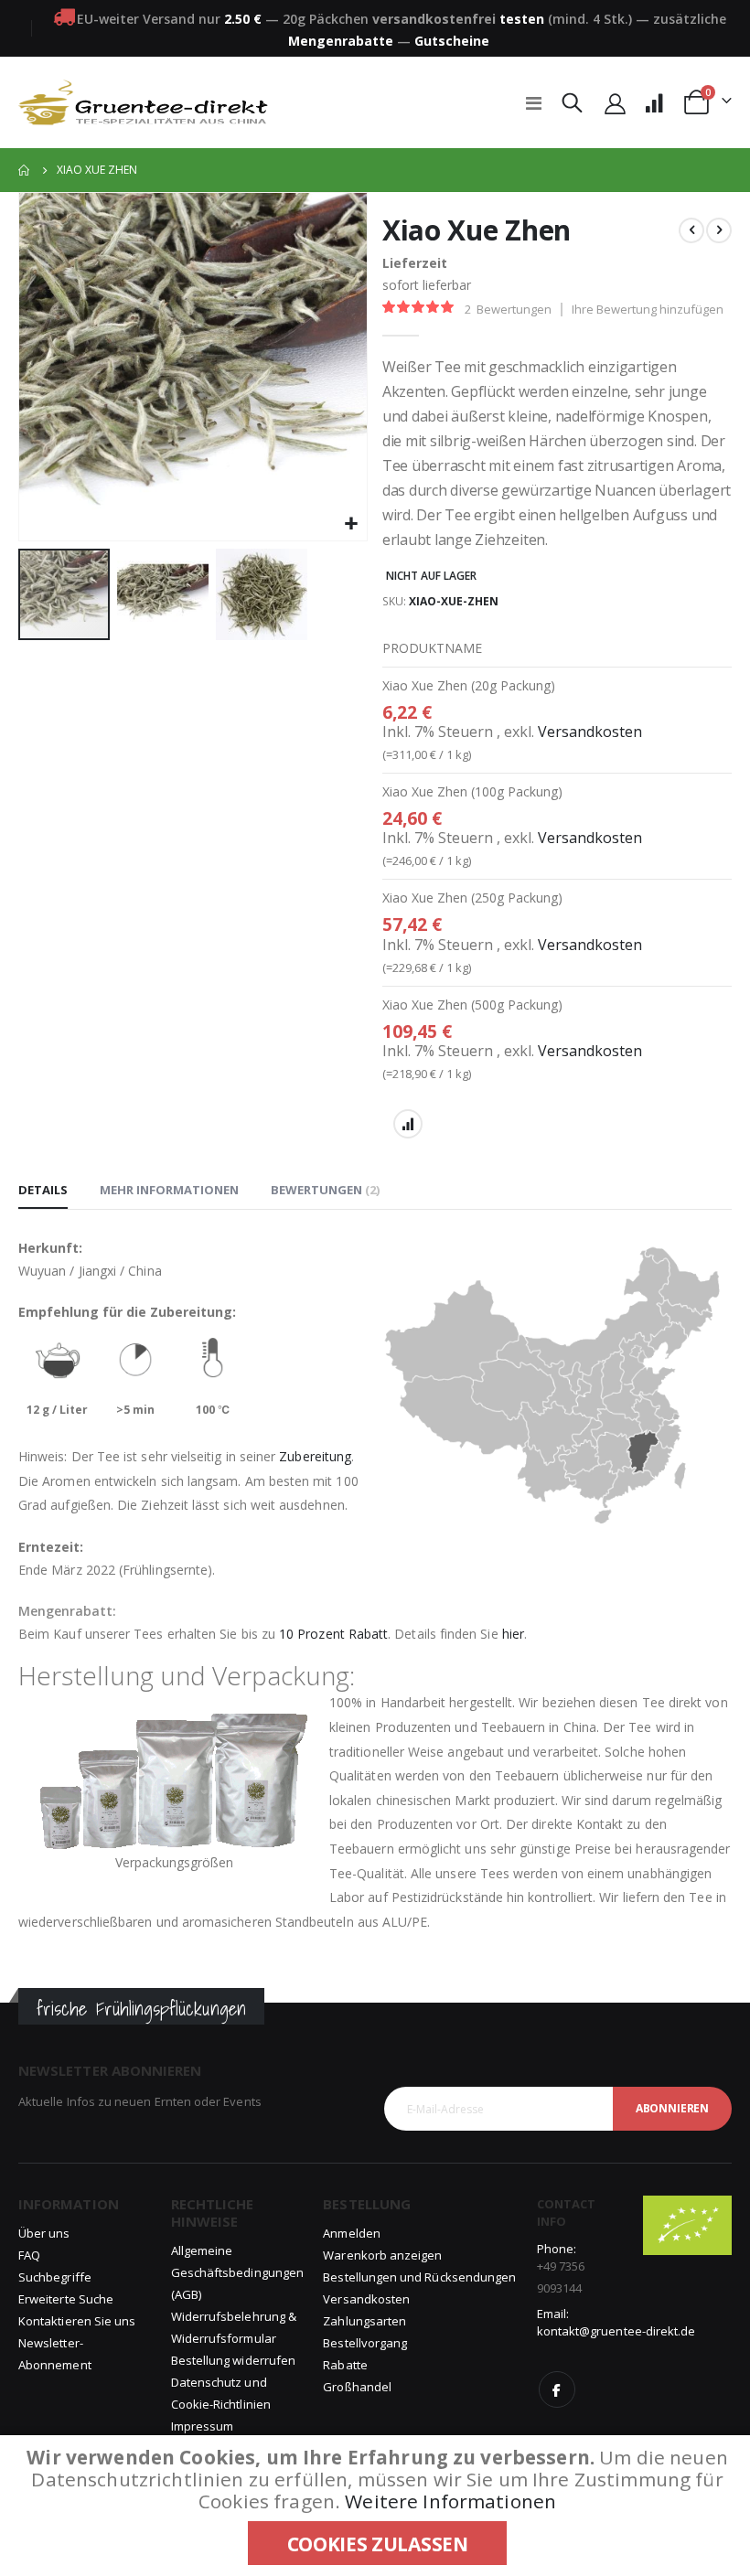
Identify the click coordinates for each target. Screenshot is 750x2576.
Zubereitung (315, 1456)
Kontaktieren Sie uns (77, 2321)
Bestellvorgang (365, 2343)
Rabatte (345, 2365)
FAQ (29, 2255)
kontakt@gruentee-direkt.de (616, 2331)
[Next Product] (719, 230)
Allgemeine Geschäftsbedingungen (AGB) (237, 2272)
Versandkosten (590, 732)
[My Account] (616, 103)
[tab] (43, 1191)
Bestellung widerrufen (233, 2360)
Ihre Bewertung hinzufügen (648, 309)
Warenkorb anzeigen (382, 2255)
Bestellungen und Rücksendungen (419, 2277)
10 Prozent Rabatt (333, 1634)
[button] (351, 524)
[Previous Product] (691, 230)
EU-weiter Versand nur (169, 19)
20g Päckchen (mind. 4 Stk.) (457, 19)
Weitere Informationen (450, 2501)
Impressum (203, 2426)
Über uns (44, 2233)
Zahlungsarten (364, 2321)
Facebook (557, 2389)
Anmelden (352, 2233)
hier (513, 1634)
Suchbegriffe (55, 2277)
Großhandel (357, 2387)
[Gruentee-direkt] (143, 102)
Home (25, 170)
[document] (377, 2506)
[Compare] (654, 103)
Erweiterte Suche (66, 2299)
